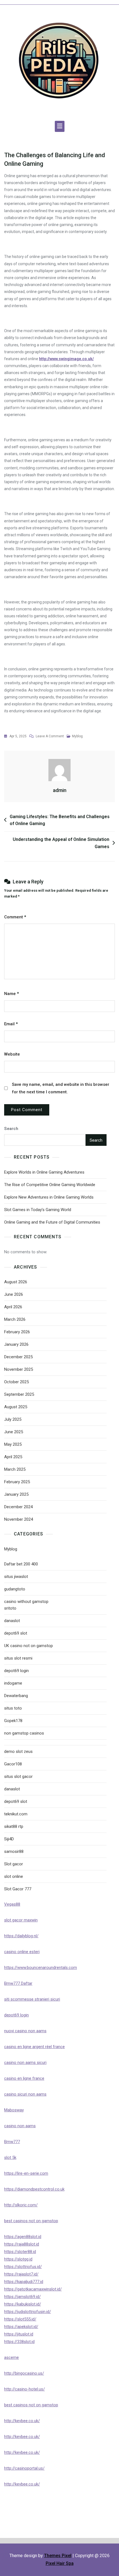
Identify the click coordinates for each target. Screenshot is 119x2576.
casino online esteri (22, 1952)
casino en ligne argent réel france (34, 2047)
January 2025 (16, 1494)
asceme (11, 2357)
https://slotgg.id (18, 2259)
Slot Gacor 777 (18, 1889)
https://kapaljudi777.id (24, 2282)
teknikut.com (16, 1814)
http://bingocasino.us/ (24, 2373)
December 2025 (18, 1357)
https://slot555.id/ (20, 2319)
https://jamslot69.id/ (22, 2297)
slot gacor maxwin (21, 1920)
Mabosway (14, 2110)
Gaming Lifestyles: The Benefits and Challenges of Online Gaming (60, 820)
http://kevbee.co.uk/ (22, 2421)
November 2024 (19, 1519)
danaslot (12, 1621)
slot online (14, 1876)
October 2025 (16, 1382)
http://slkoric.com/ (21, 2205)
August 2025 (16, 1407)
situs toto (13, 1708)
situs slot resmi (18, 1658)
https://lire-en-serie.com (26, 2173)
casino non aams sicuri (25, 2063)
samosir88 (14, 1851)
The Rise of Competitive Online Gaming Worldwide (50, 1185)
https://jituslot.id (19, 2334)
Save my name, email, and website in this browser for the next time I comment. (61, 1088)
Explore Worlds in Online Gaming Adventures (44, 1172)
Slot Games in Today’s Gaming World (38, 1210)
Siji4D (9, 1839)
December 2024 (18, 1507)
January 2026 (16, 1344)
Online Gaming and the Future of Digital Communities (52, 1222)
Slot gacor (14, 1864)
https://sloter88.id (20, 2252)
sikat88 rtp (14, 1826)
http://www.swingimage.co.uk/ (66, 359)
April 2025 (13, 1457)
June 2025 (14, 1432)
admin (60, 790)
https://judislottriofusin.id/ (28, 2312)
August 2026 (16, 1282)
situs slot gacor (18, 1776)
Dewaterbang (16, 1696)
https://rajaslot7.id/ (21, 2274)
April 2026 (13, 1307)
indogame (13, 1683)
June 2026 (14, 1294)
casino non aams (20, 2126)
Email (11, 1024)
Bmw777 (12, 2142)
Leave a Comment (50, 737)
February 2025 (17, 1482)
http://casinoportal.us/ (24, 2468)
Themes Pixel (58, 2556)
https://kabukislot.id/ (23, 2304)
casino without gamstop (26, 1602)
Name (11, 994)
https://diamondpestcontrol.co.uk (34, 2189)
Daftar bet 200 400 (21, 1564)
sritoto (10, 1608)
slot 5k (10, 2157)
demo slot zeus (18, 1751)
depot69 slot (16, 1633)
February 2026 (17, 1332)
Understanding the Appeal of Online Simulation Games (61, 843)
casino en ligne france (24, 2078)
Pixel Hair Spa (60, 2563)
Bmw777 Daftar (18, 1983)
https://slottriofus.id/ (23, 2267)
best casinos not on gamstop (31, 2221)
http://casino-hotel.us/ (24, 2389)
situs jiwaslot (16, 1577)
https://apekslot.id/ (21, 2327)
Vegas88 (12, 1904)
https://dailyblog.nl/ (21, 1936)
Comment (15, 917)
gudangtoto (15, 1589)
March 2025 (15, 1469)
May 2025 (13, 1444)
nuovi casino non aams (25, 2031)
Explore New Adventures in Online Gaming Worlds (49, 1197)
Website (12, 1054)
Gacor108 (13, 1764)
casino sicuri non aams (25, 2094)
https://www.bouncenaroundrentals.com (41, 1968)
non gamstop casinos (24, 1733)
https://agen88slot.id (23, 2237)
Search (11, 1129)
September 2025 (19, 1394)
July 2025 (13, 1419)
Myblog (77, 736)
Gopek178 (13, 1721)
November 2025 (19, 1369)
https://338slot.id (19, 2342)
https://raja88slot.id (22, 2244)
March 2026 (15, 1319)
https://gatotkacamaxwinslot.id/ (33, 2289)
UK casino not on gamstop (29, 1646)
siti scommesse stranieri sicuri (32, 1999)
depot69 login (16, 1671)
